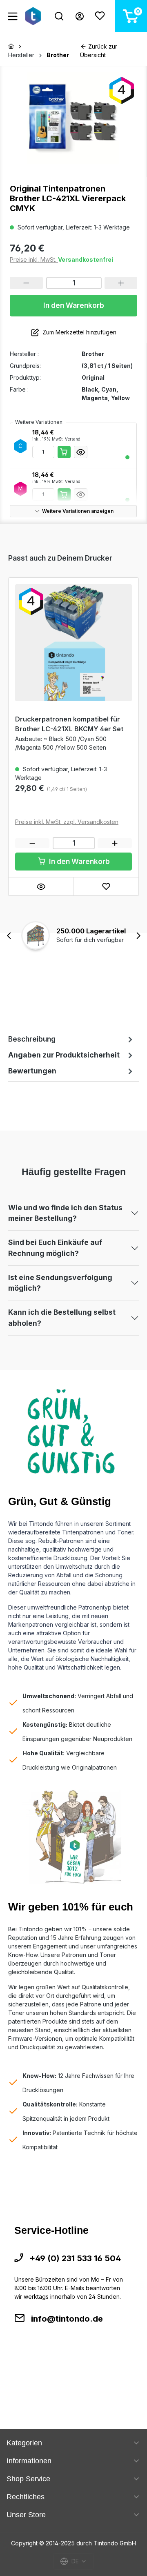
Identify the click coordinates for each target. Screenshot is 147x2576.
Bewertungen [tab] (32, 1071)
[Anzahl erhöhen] (121, 283)
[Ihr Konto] (80, 16)
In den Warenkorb (74, 305)
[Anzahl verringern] (26, 283)
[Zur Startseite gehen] (35, 16)
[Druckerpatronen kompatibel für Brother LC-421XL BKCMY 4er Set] (73, 643)
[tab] (71, 1039)
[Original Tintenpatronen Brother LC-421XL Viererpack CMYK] (73, 118)
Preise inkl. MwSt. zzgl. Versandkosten (67, 822)
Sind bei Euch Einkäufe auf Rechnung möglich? (55, 1248)
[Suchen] (59, 16)
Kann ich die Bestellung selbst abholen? (62, 1317)
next (138, 936)
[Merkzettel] (100, 16)
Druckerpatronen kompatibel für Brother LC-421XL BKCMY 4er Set (69, 724)
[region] (73, 118)
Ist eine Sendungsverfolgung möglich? (60, 1283)
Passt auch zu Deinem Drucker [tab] (60, 558)
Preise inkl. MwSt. (34, 259)
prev (9, 936)
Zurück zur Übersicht (99, 51)
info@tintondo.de (67, 2319)
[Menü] (13, 16)
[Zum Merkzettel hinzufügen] (106, 886)
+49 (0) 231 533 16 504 (75, 2258)
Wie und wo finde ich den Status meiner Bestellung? (65, 1213)
